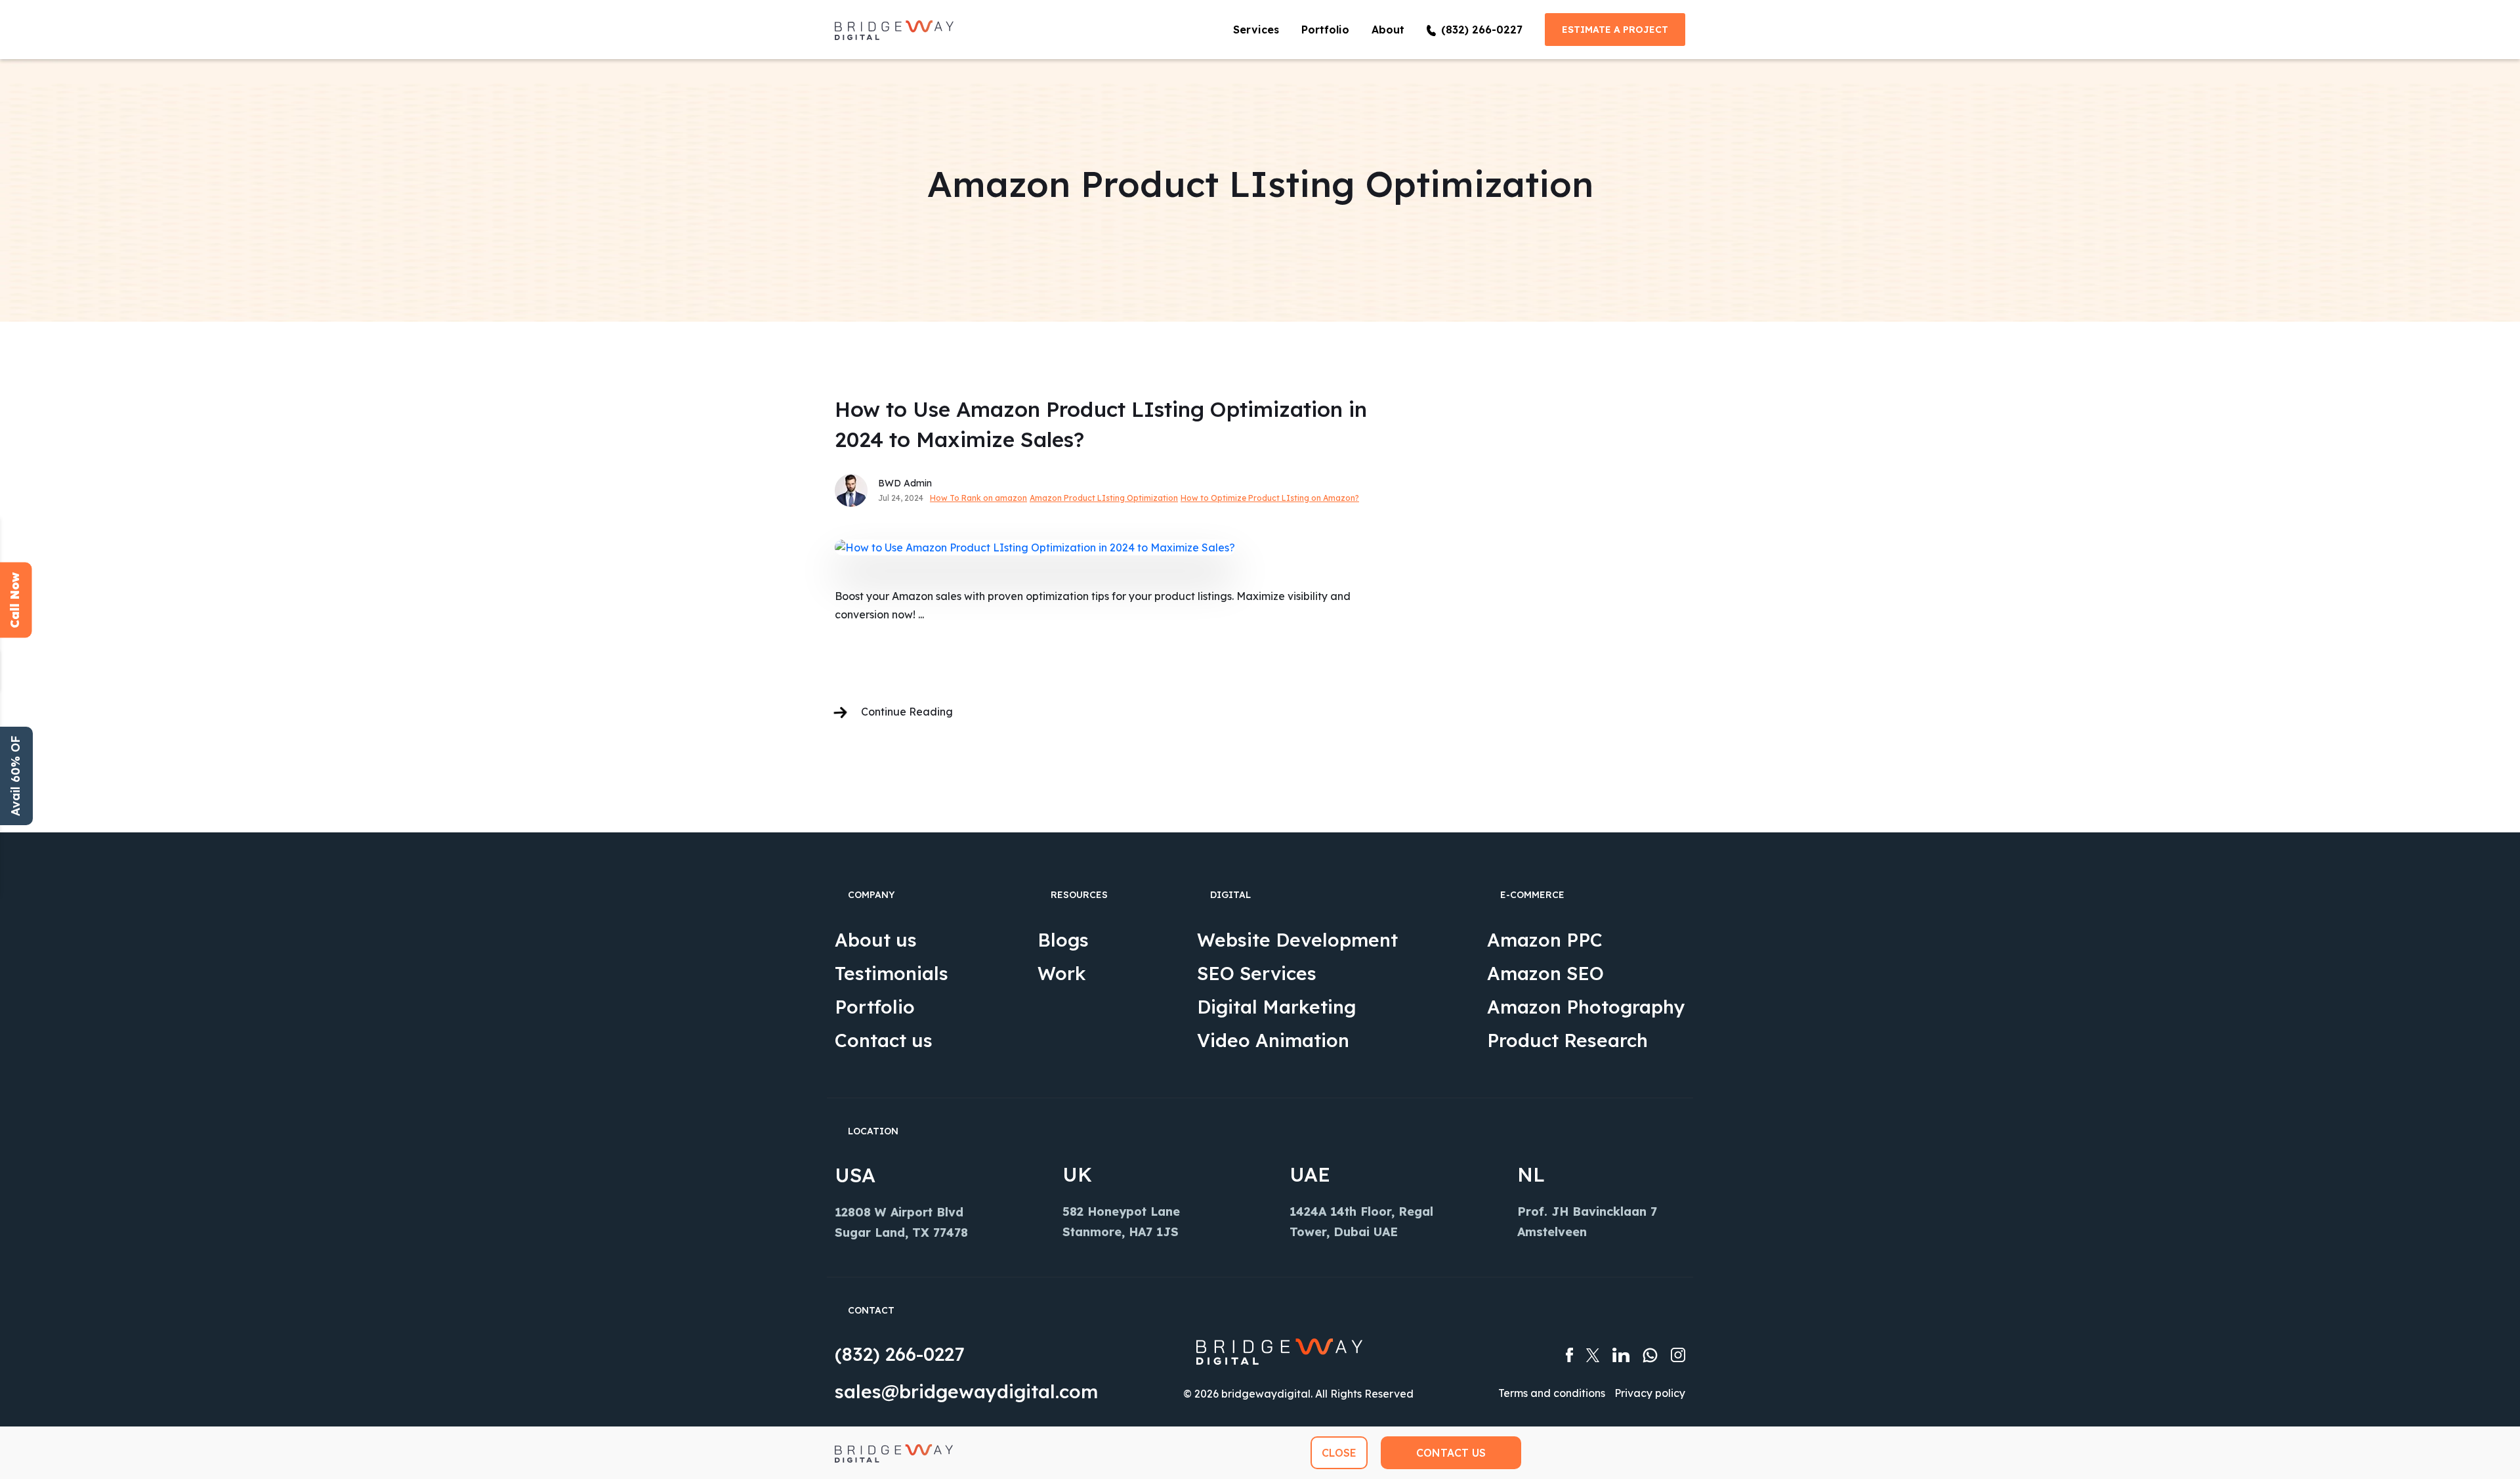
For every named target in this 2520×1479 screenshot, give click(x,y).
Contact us (884, 1040)
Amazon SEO (1545, 973)
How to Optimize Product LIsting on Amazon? (1270, 498)
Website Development (1297, 940)
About (1388, 30)
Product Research (1567, 1040)
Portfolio (1325, 30)
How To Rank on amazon (978, 498)
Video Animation (1273, 1040)
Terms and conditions (1552, 1393)
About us (876, 940)
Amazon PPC (1545, 940)
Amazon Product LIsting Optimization (1104, 498)
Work (1062, 973)
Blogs (1063, 940)
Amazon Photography (1586, 1007)
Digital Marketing (1276, 1007)
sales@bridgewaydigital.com (966, 1391)
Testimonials (892, 973)
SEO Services (1257, 973)
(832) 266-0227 (899, 1354)
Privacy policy (1650, 1393)
